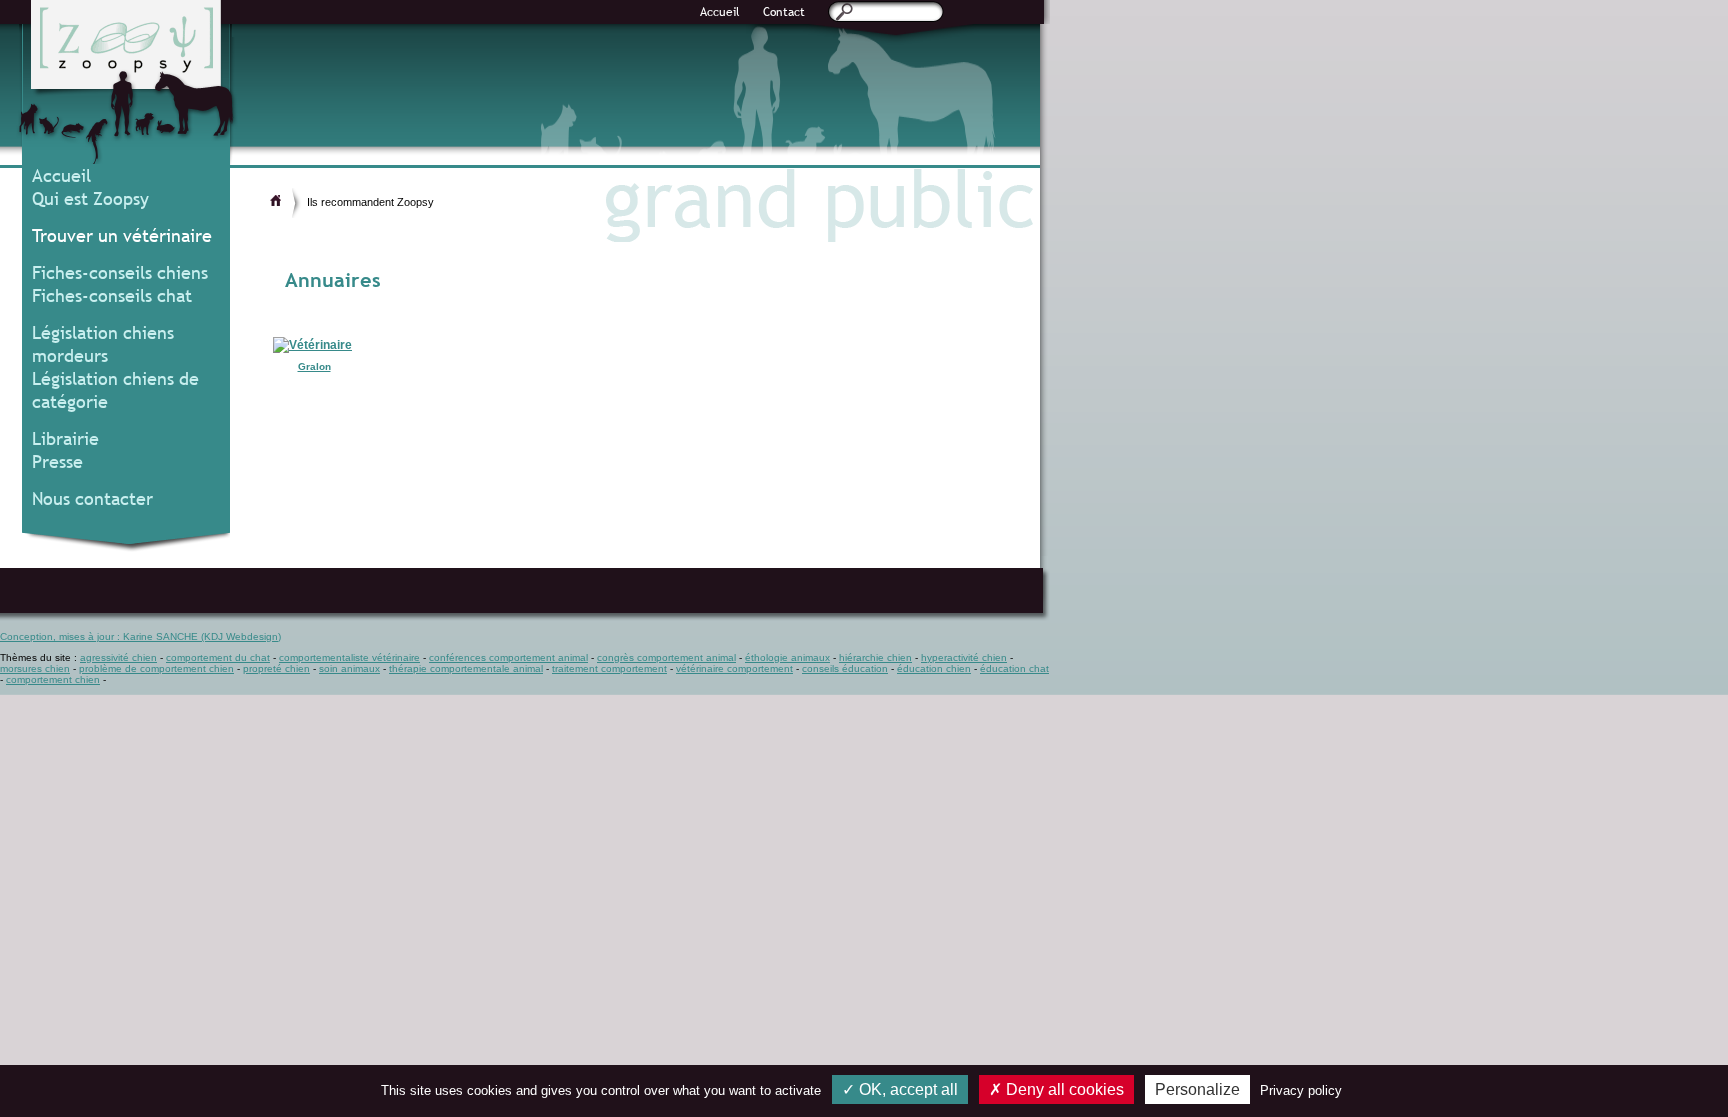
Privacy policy (1301, 1090)
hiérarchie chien (875, 657)
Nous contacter (92, 498)
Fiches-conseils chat (112, 295)
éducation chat (1014, 668)
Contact (784, 12)
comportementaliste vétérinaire (349, 657)
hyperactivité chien (964, 657)
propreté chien (276, 668)
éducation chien (934, 668)
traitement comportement (609, 668)
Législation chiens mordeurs (103, 344)
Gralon (314, 366)
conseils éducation (845, 668)
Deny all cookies (1063, 1089)
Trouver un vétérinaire (122, 235)
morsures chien (35, 668)
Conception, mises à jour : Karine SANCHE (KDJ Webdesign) (140, 636)
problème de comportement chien (156, 668)
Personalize (1197, 1089)
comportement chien (53, 679)
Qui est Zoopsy (90, 198)
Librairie (65, 438)
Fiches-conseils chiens (120, 272)
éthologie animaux (787, 657)
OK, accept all (906, 1089)
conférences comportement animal (508, 657)
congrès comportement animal (666, 657)
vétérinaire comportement (734, 668)
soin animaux (349, 668)
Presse (57, 461)
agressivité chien (118, 657)
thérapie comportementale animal (466, 668)
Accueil (720, 12)
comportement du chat (218, 657)
